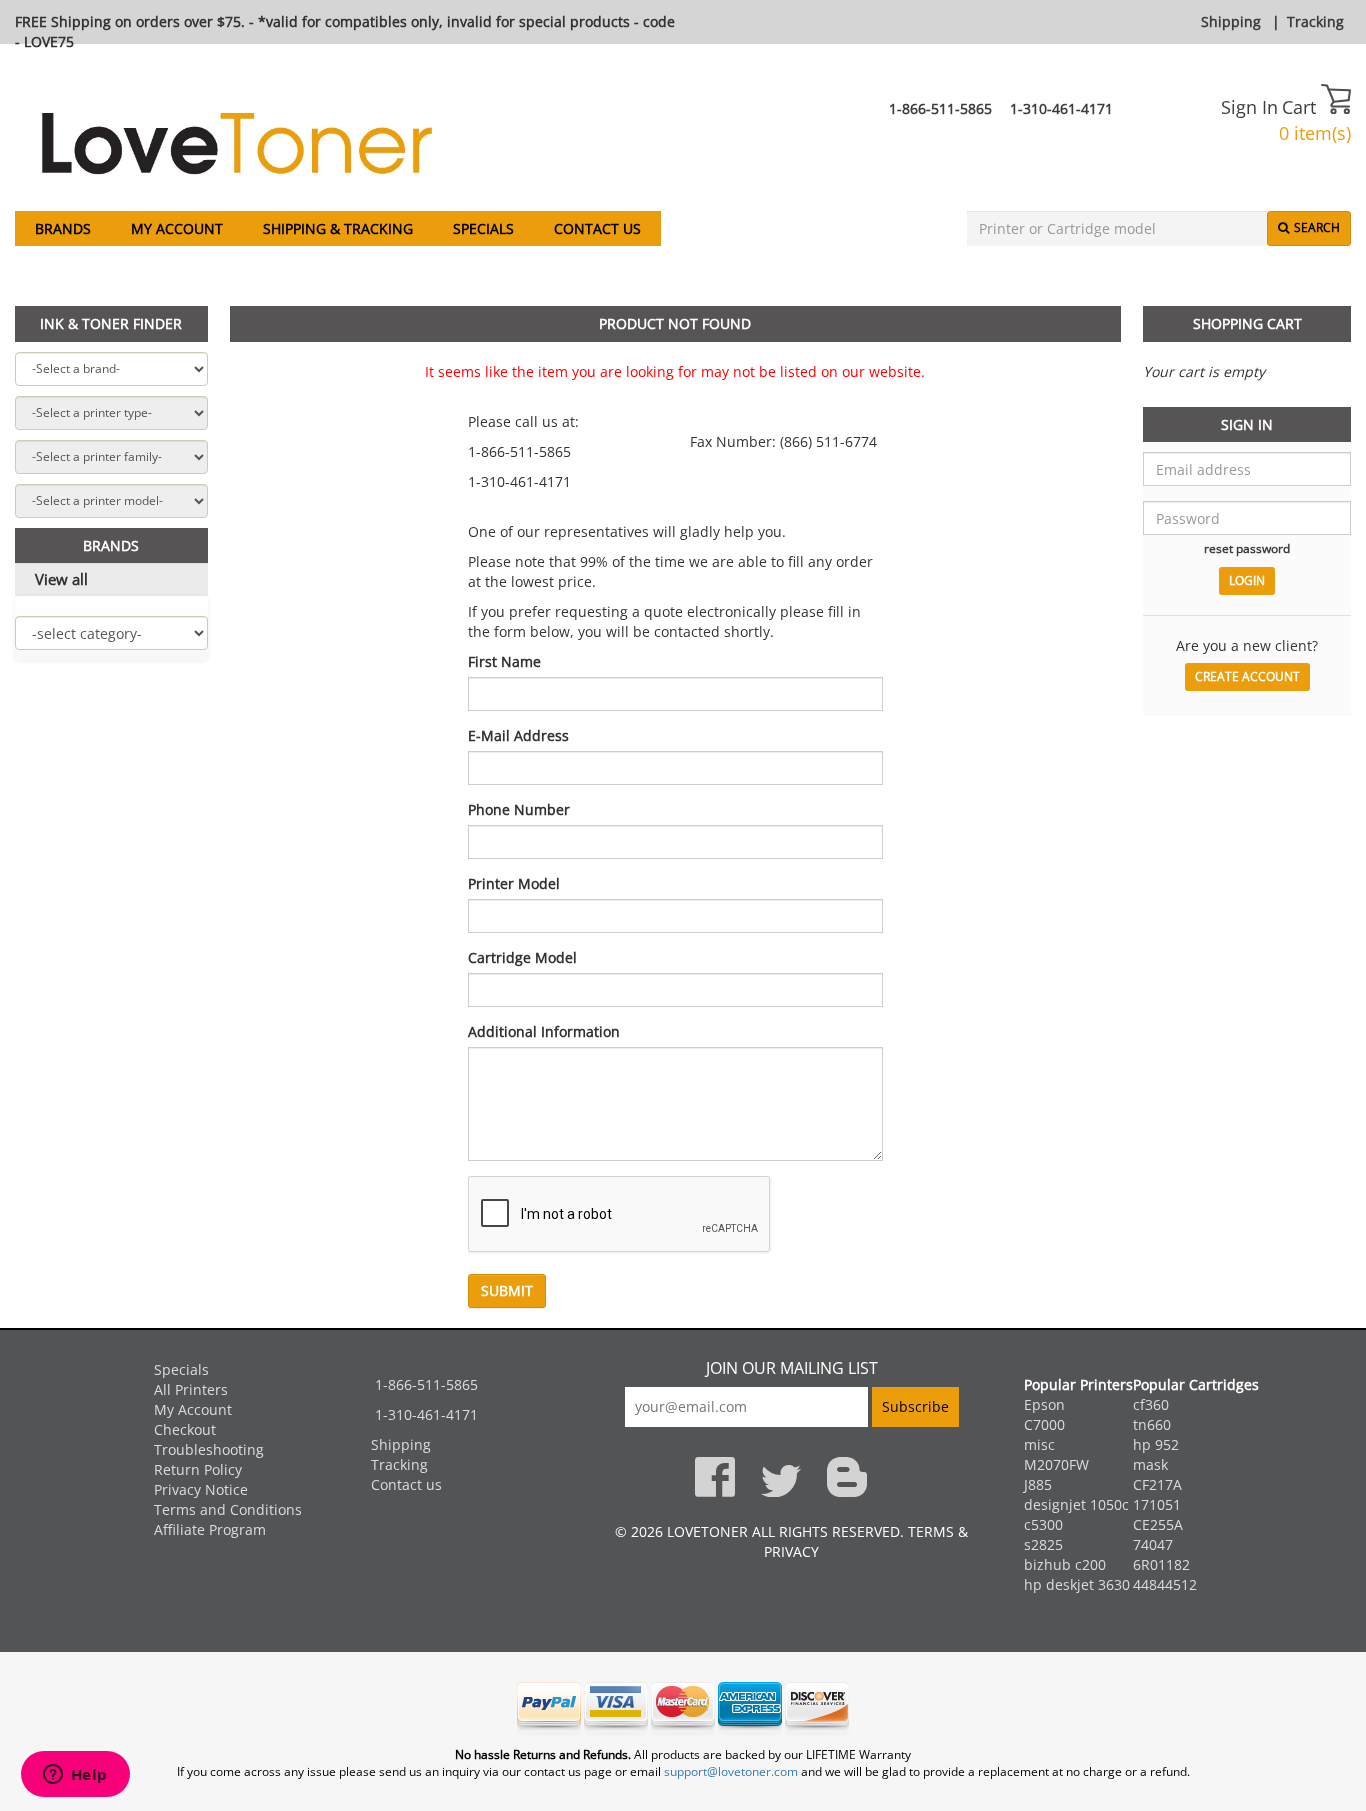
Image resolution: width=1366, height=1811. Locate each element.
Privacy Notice (201, 1489)
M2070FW (1056, 1464)
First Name (504, 661)
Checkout (185, 1429)
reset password (1247, 548)
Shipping (1231, 21)
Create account (1247, 676)
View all (61, 579)
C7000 (1044, 1424)
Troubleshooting (209, 1449)
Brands (63, 228)
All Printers (191, 1389)
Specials (483, 228)
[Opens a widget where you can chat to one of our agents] (75, 1776)
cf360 (1151, 1404)
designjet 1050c (1076, 1504)
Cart (1301, 107)
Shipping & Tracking (338, 228)
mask (1150, 1464)
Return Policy (198, 1469)
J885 (1038, 1484)
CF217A (1157, 1484)
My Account (177, 228)
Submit (507, 1290)
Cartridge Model (522, 957)
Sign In (1249, 107)
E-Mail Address (518, 735)
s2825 (1043, 1544)
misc (1039, 1444)
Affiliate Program (210, 1529)
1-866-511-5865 (940, 108)
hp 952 (1156, 1444)
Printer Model (514, 883)
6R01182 (1161, 1564)
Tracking (1315, 21)
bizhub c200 (1065, 1564)
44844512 (1165, 1584)
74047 (1153, 1544)
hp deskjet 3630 (1077, 1584)
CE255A (1158, 1524)
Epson (1044, 1404)
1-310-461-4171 (1061, 108)
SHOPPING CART (1247, 323)
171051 (1157, 1504)
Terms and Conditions (228, 1509)
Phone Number (519, 809)
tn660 (1152, 1424)
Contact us (597, 228)
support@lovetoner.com (731, 1771)
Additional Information (544, 1031)
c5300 (1043, 1524)
